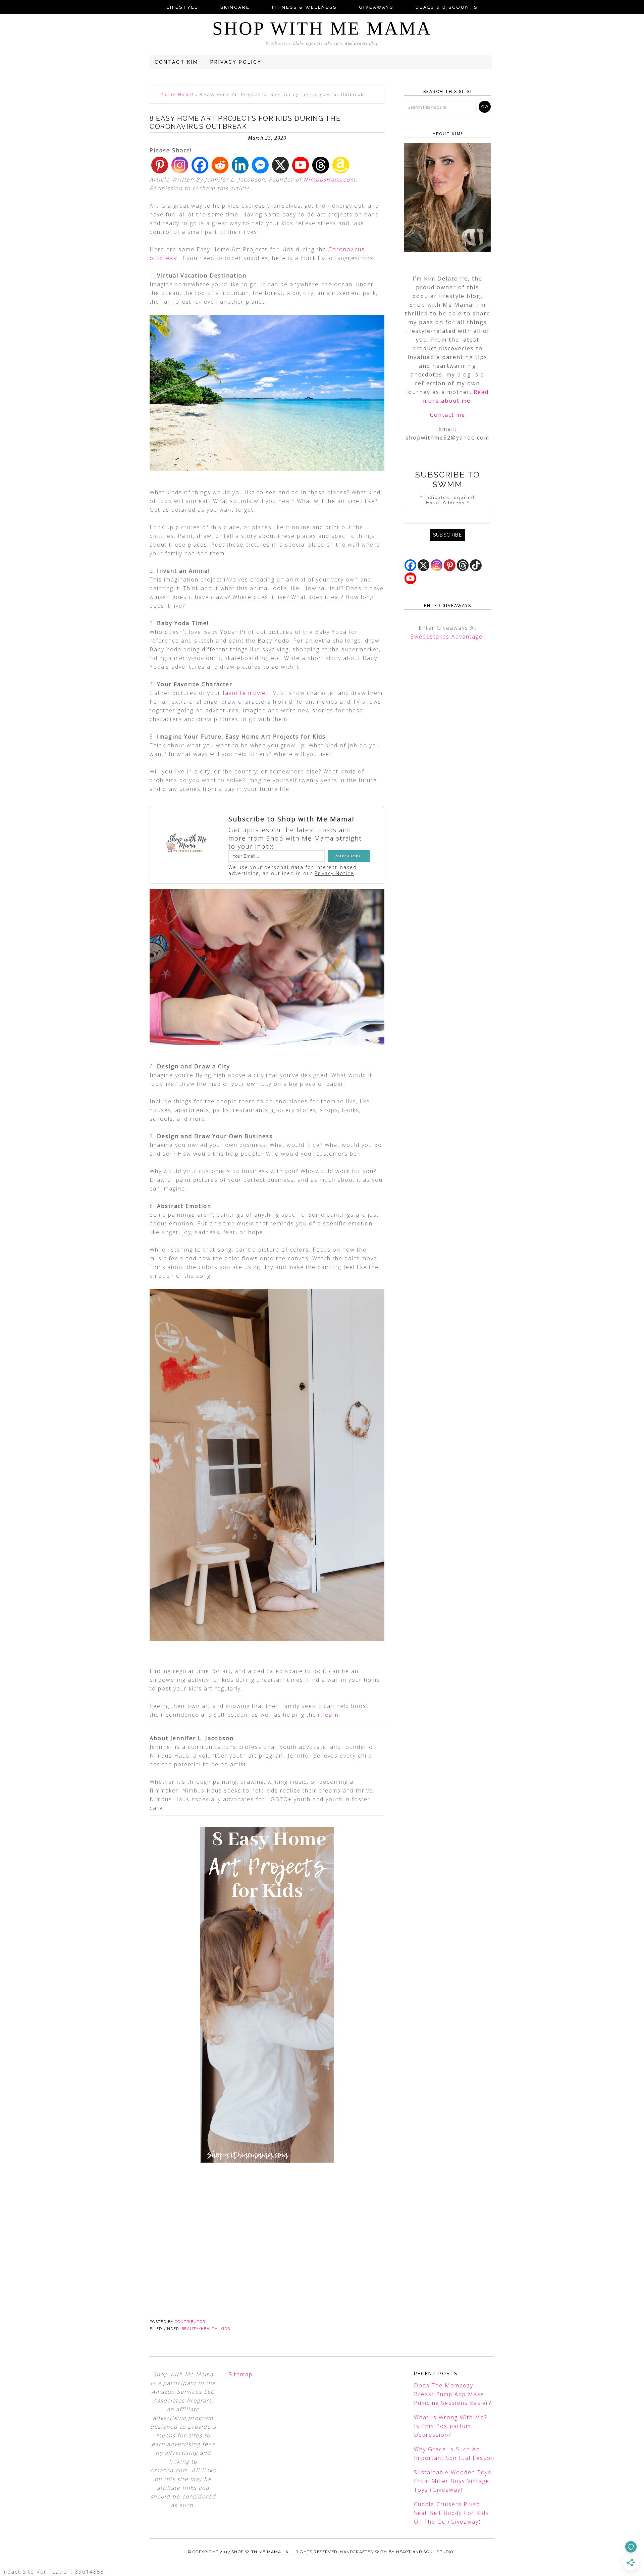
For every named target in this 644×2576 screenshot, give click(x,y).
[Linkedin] (240, 165)
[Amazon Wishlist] (341, 165)
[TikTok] (476, 565)
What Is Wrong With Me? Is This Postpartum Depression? (450, 2426)
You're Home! (177, 94)
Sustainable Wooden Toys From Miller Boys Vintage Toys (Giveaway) (453, 2481)
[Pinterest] (160, 165)
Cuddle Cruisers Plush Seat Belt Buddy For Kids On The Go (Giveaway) (451, 2513)
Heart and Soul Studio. (425, 2552)
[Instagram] (180, 165)
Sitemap (241, 2374)
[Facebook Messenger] (260, 165)
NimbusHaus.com (330, 180)
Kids (225, 2329)
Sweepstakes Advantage (447, 637)
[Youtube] (301, 165)
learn (331, 1715)
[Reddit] (220, 165)
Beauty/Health (199, 2329)
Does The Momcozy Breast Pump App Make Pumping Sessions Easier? (453, 2394)
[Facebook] (200, 165)
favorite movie (244, 693)
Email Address (448, 503)
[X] (280, 165)
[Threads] (321, 165)
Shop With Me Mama (322, 28)
